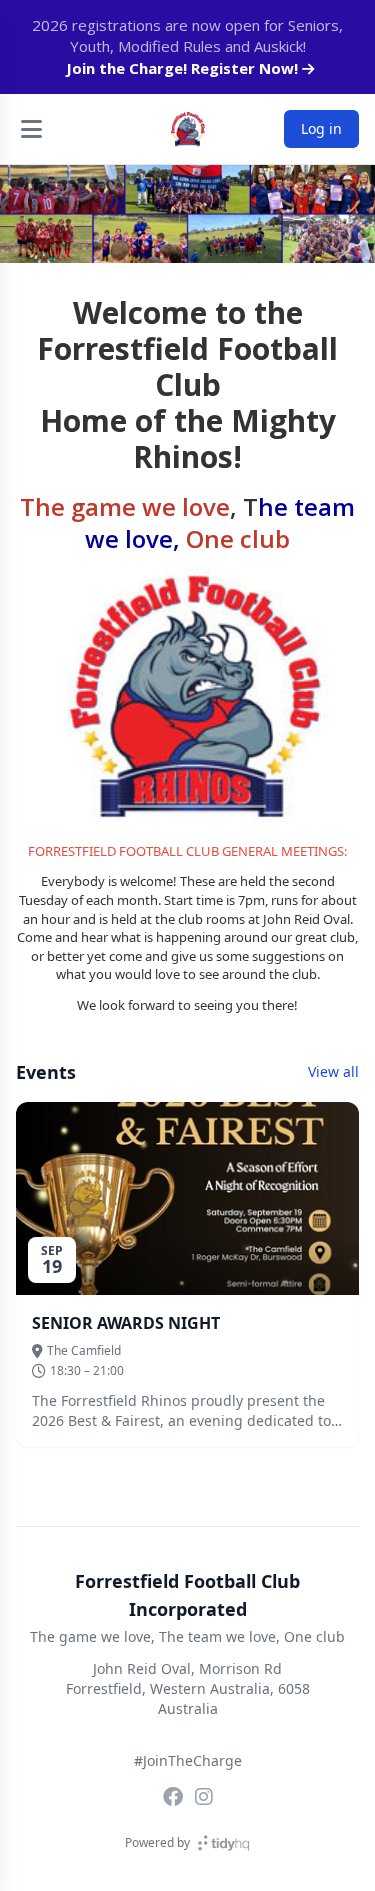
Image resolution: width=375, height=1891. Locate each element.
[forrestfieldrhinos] (204, 1797)
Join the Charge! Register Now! (184, 68)
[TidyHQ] (223, 1843)
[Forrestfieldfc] (173, 1797)
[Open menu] (31, 129)
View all (333, 1071)
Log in (321, 128)
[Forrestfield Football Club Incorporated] (188, 129)
